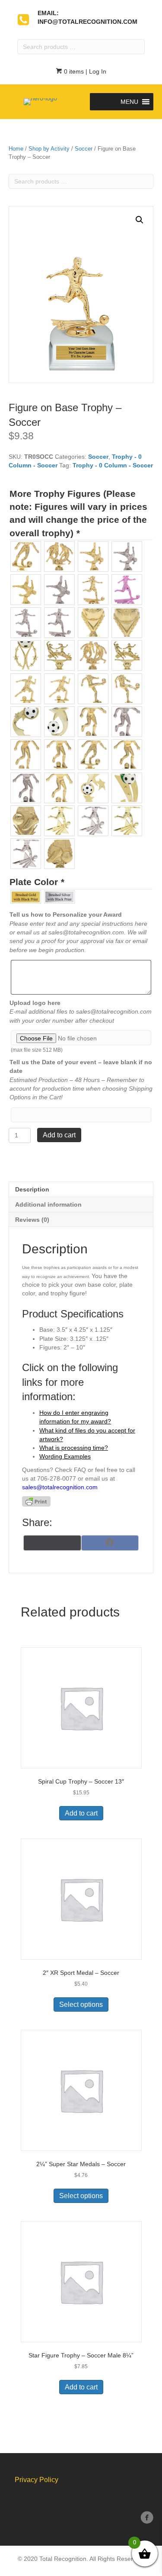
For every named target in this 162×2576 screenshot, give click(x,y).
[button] (129, 102)
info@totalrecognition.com (87, 22)
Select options (81, 2004)
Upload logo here (35, 1003)
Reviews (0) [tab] (32, 1220)
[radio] (26, 556)
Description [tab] (32, 1189)
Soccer (84, 149)
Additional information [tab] (48, 1204)
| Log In (95, 71)
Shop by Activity (49, 149)
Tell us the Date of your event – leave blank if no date (81, 1066)
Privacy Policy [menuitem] (37, 2480)
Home (16, 149)
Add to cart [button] (81, 1813)
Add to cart (59, 1135)
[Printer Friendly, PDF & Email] (36, 1501)
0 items (73, 71)
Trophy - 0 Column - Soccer (113, 465)
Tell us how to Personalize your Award (66, 914)
